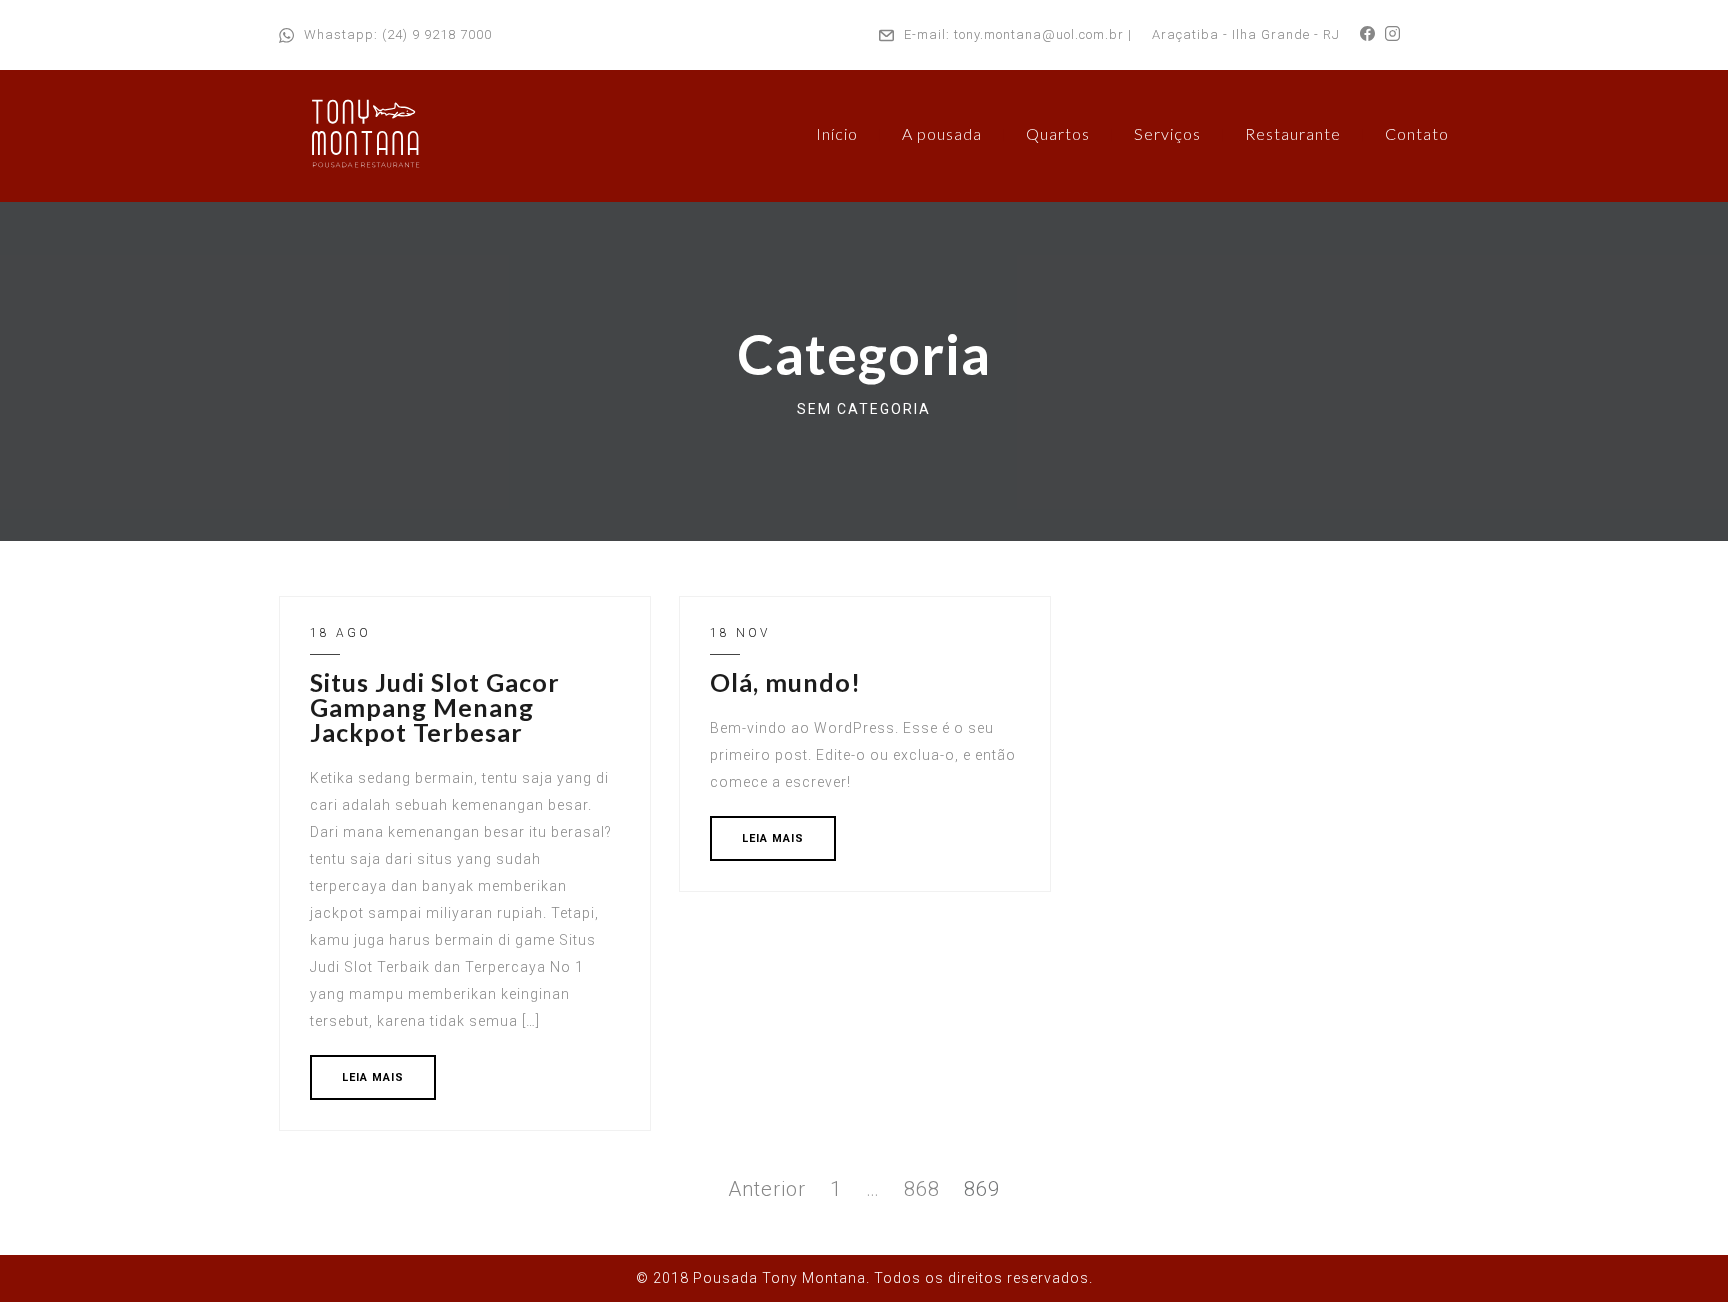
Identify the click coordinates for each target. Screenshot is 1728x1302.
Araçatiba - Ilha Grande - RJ (1246, 34)
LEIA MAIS (373, 1077)
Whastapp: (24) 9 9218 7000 (398, 34)
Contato (1417, 133)
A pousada (942, 133)
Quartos (1058, 133)
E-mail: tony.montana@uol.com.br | (1018, 34)
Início (837, 133)
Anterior (767, 1189)
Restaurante (1293, 133)
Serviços (1167, 133)
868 (922, 1189)
